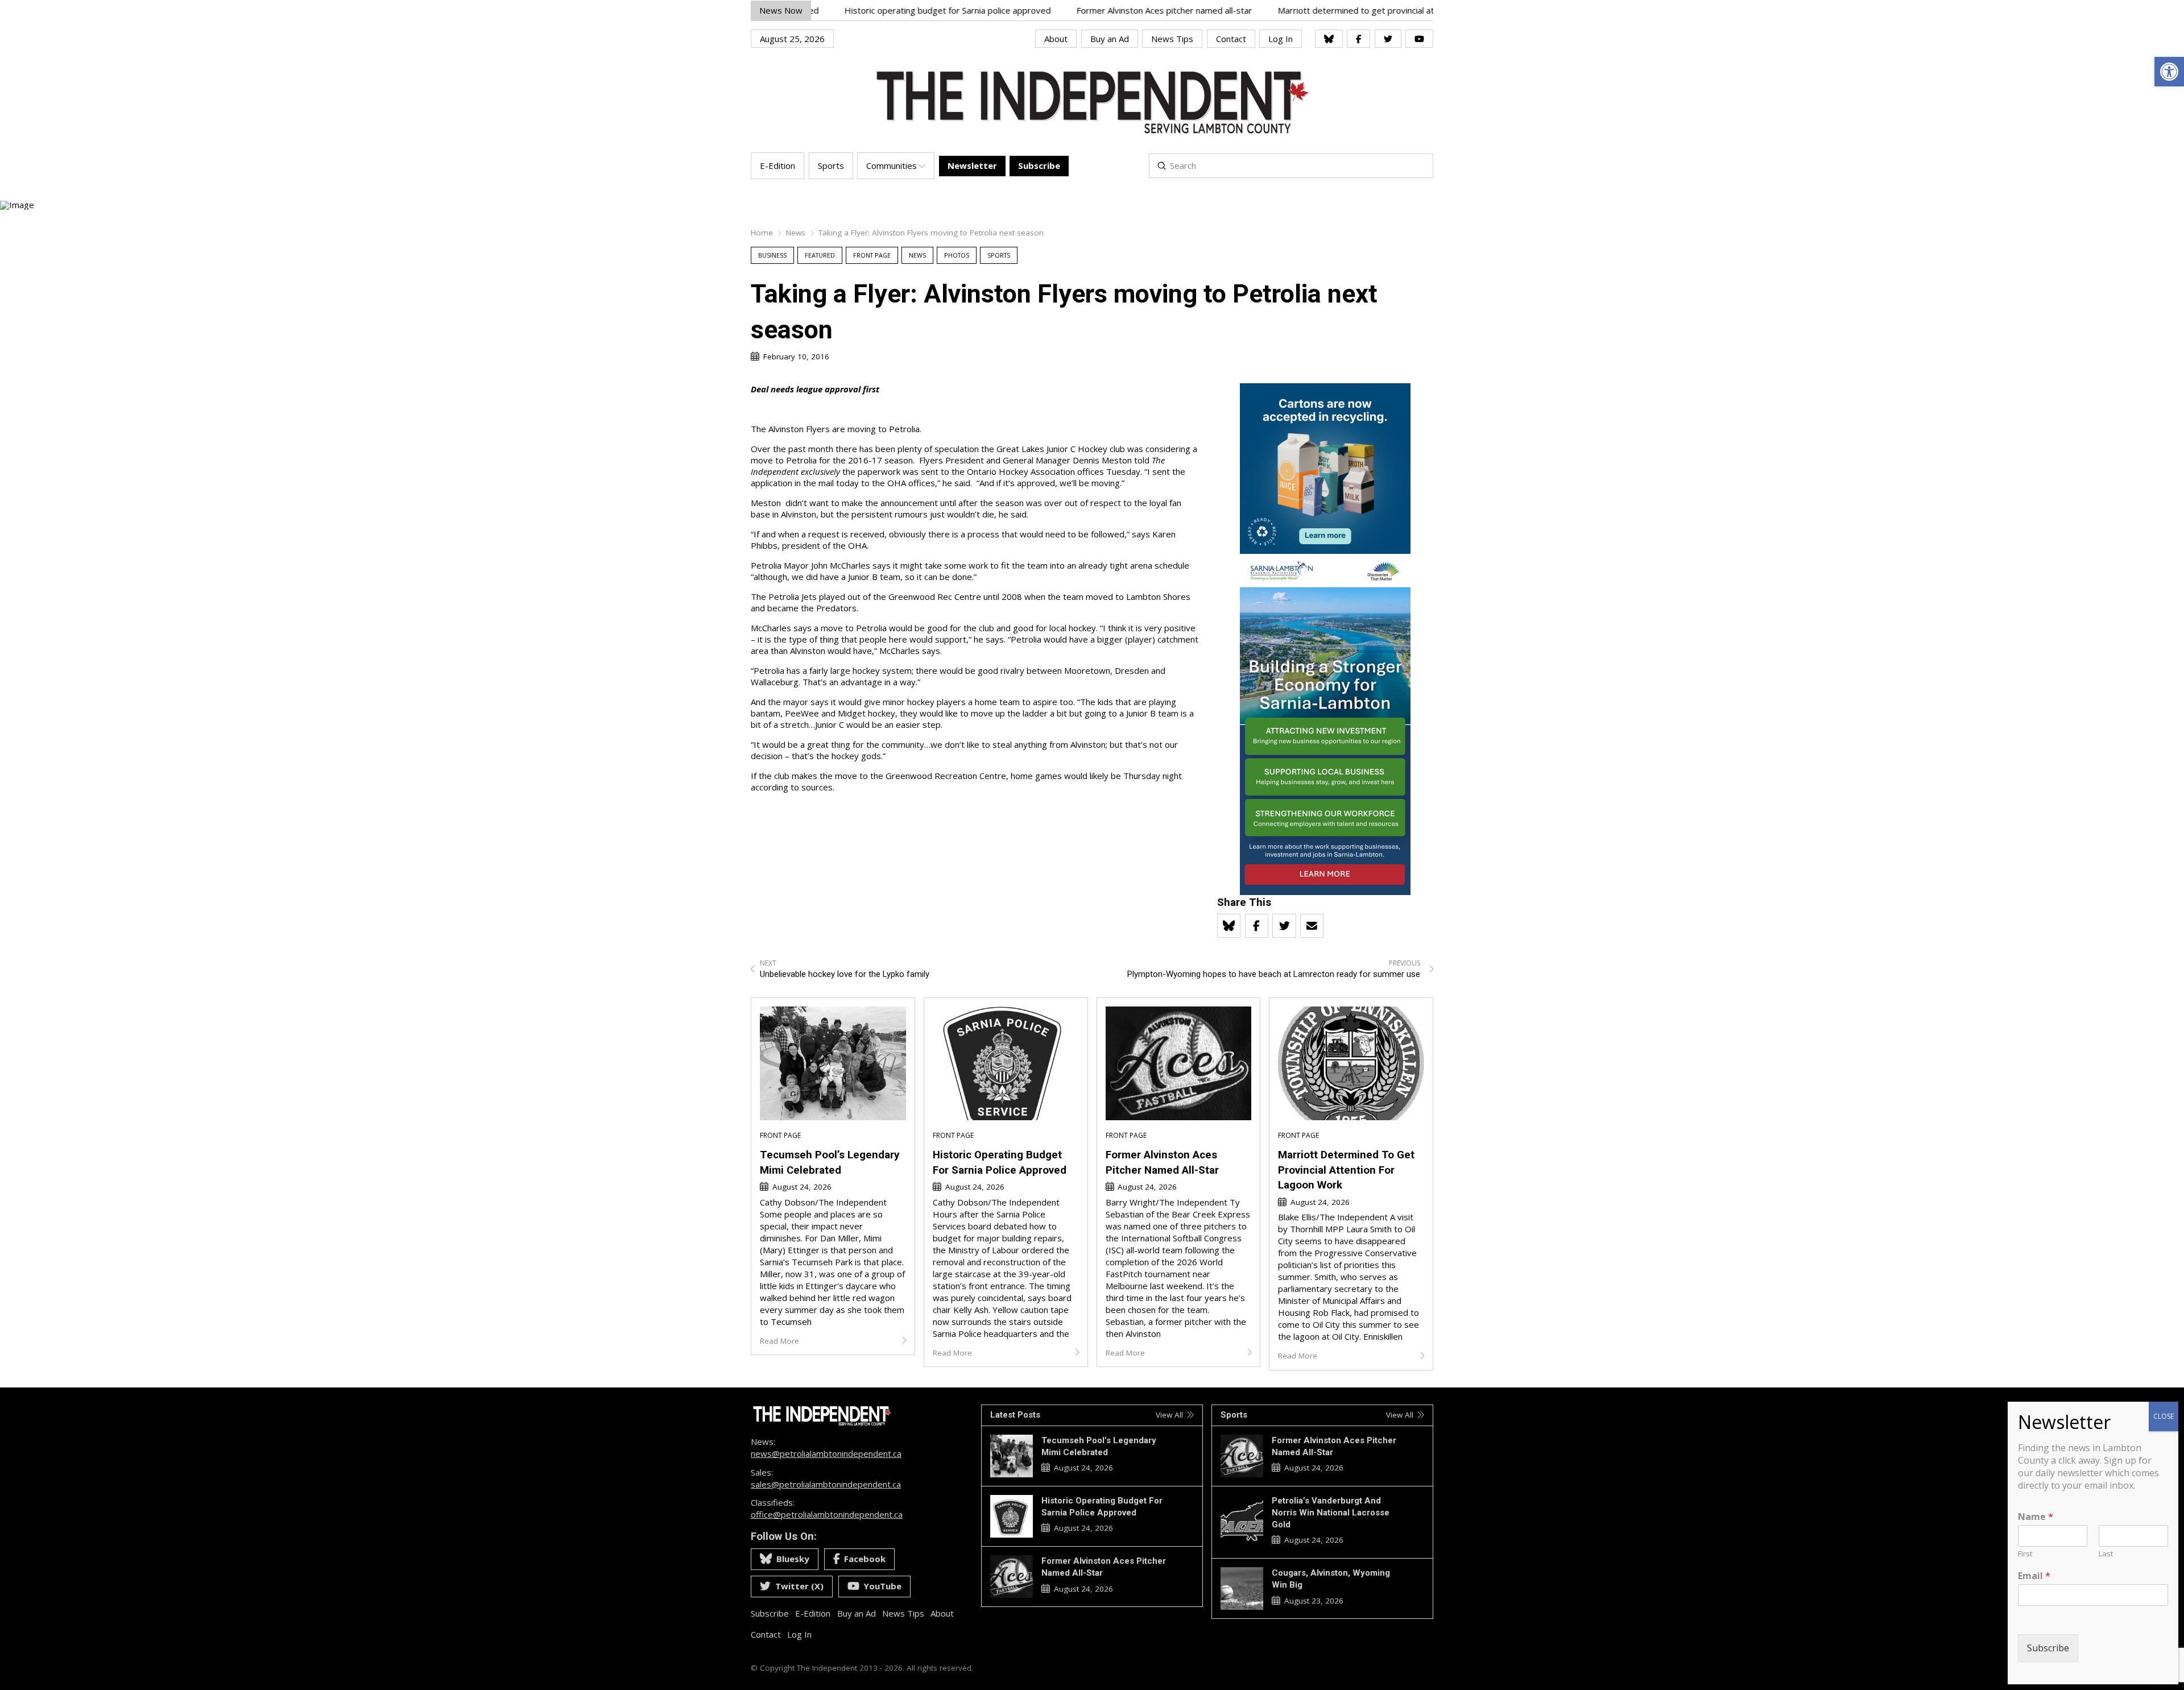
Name (2036, 1517)
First (2025, 1554)
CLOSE (2164, 1416)
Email (2034, 1576)
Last (2106, 1554)
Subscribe (2048, 1648)
